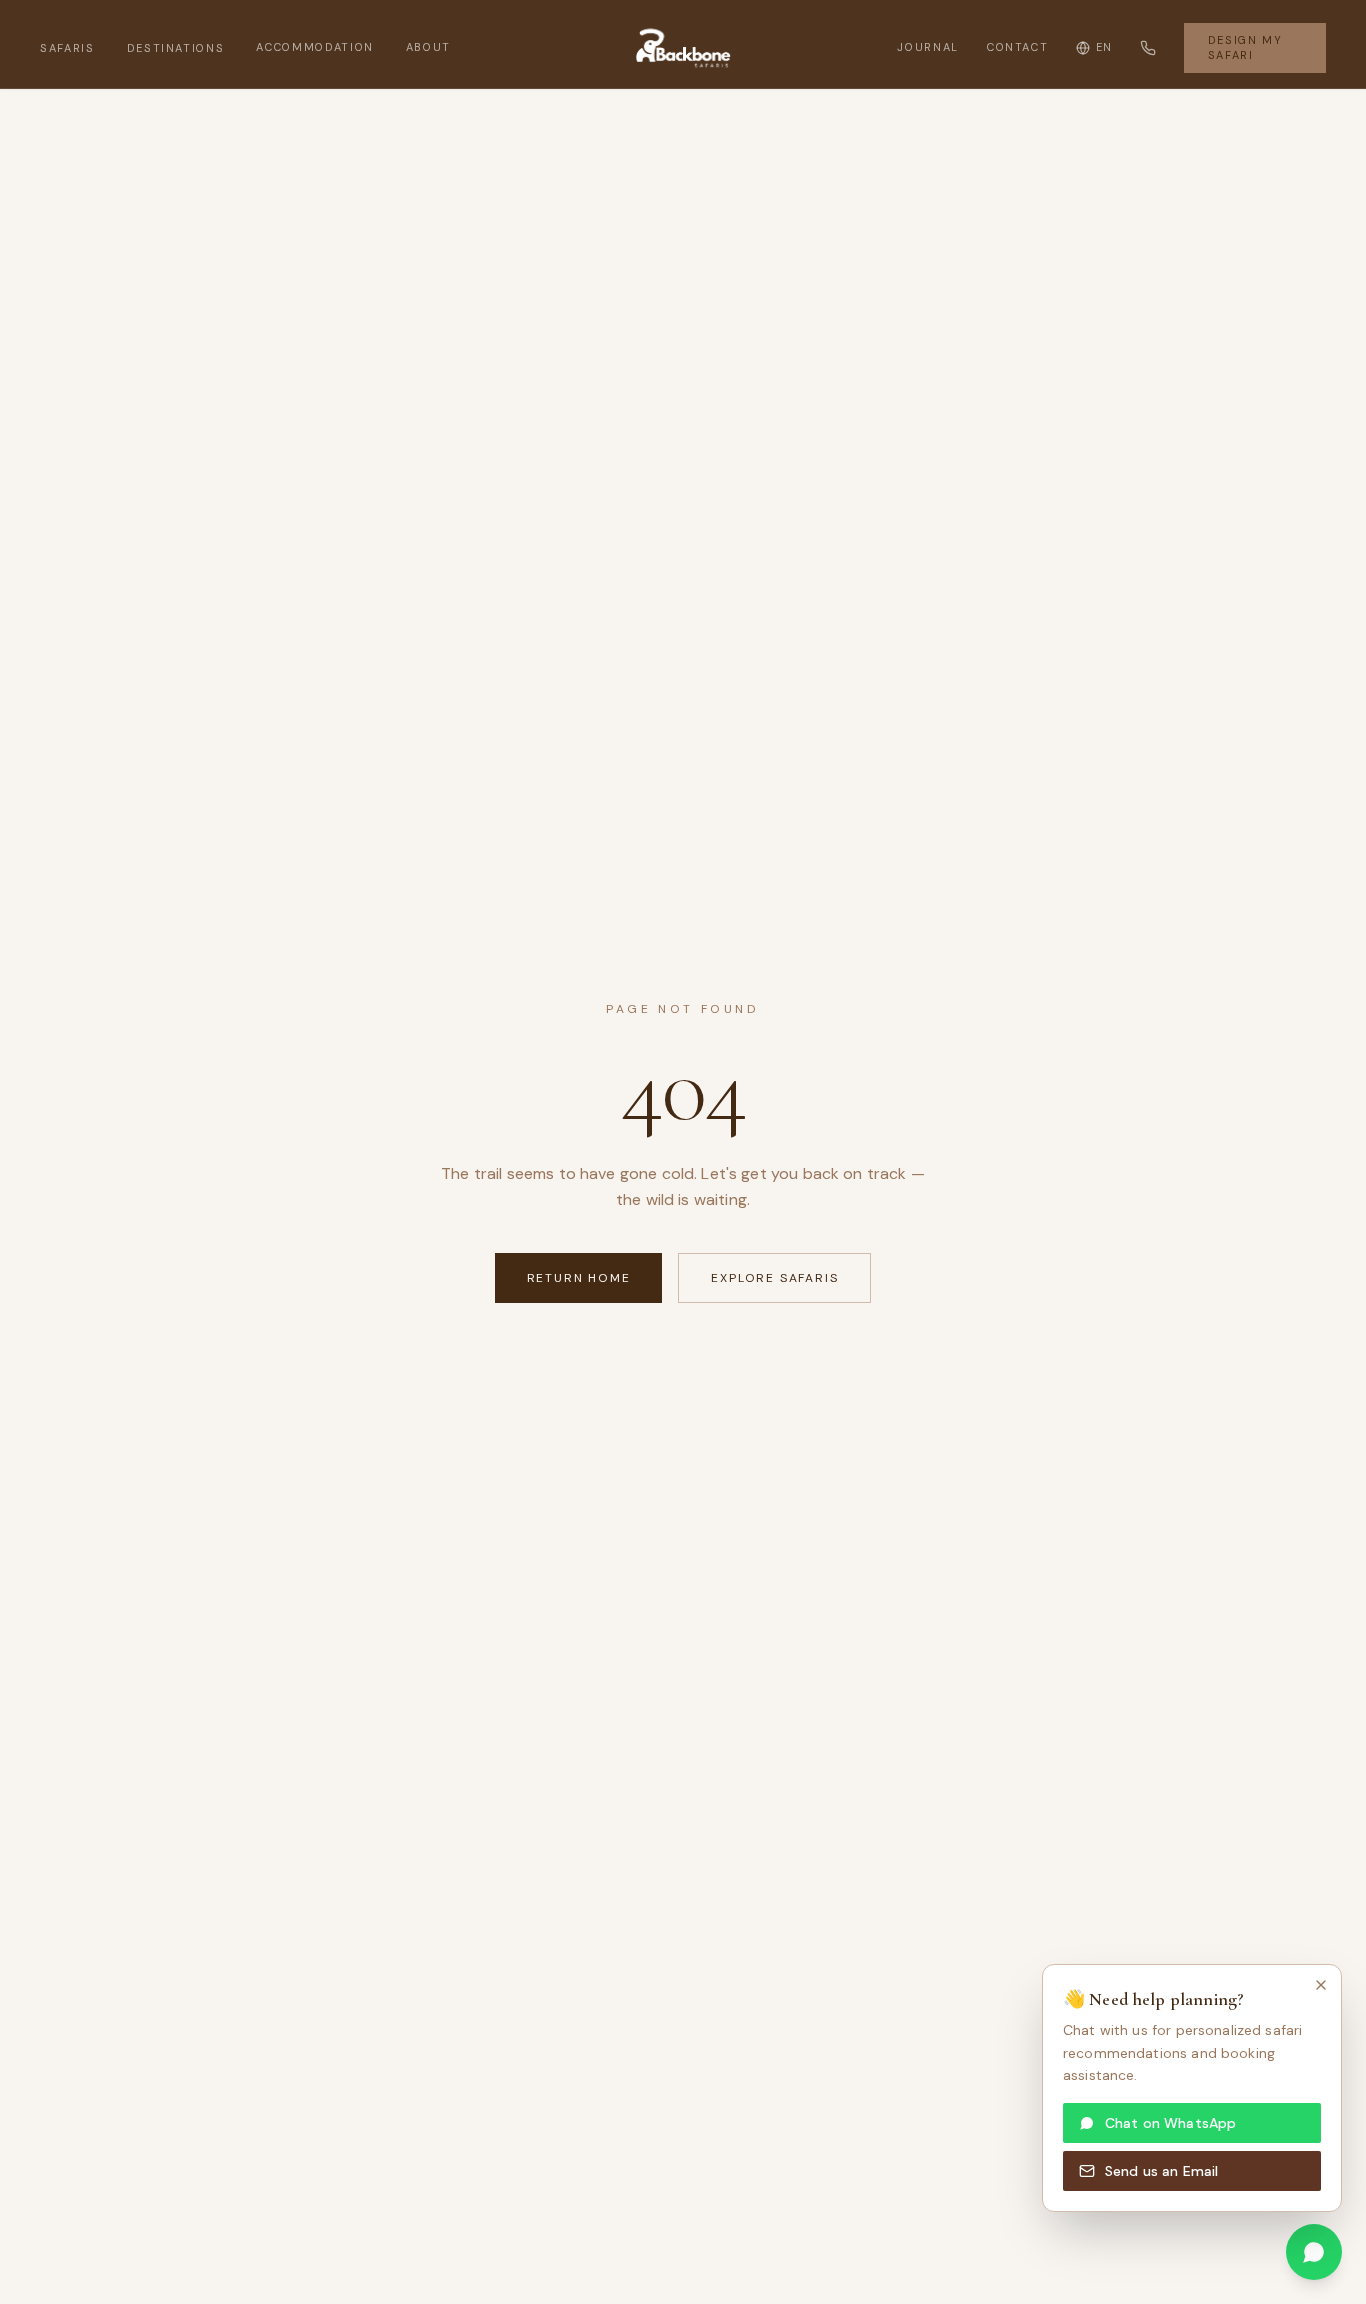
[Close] (1321, 1985)
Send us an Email (1161, 2171)
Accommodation (314, 47)
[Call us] (1148, 48)
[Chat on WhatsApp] (1314, 2252)
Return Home (579, 1278)
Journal (928, 47)
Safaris (67, 48)
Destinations (176, 48)
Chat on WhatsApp (1170, 2123)
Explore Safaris (774, 1278)
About (428, 47)
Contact (1018, 47)
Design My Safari (1245, 47)
